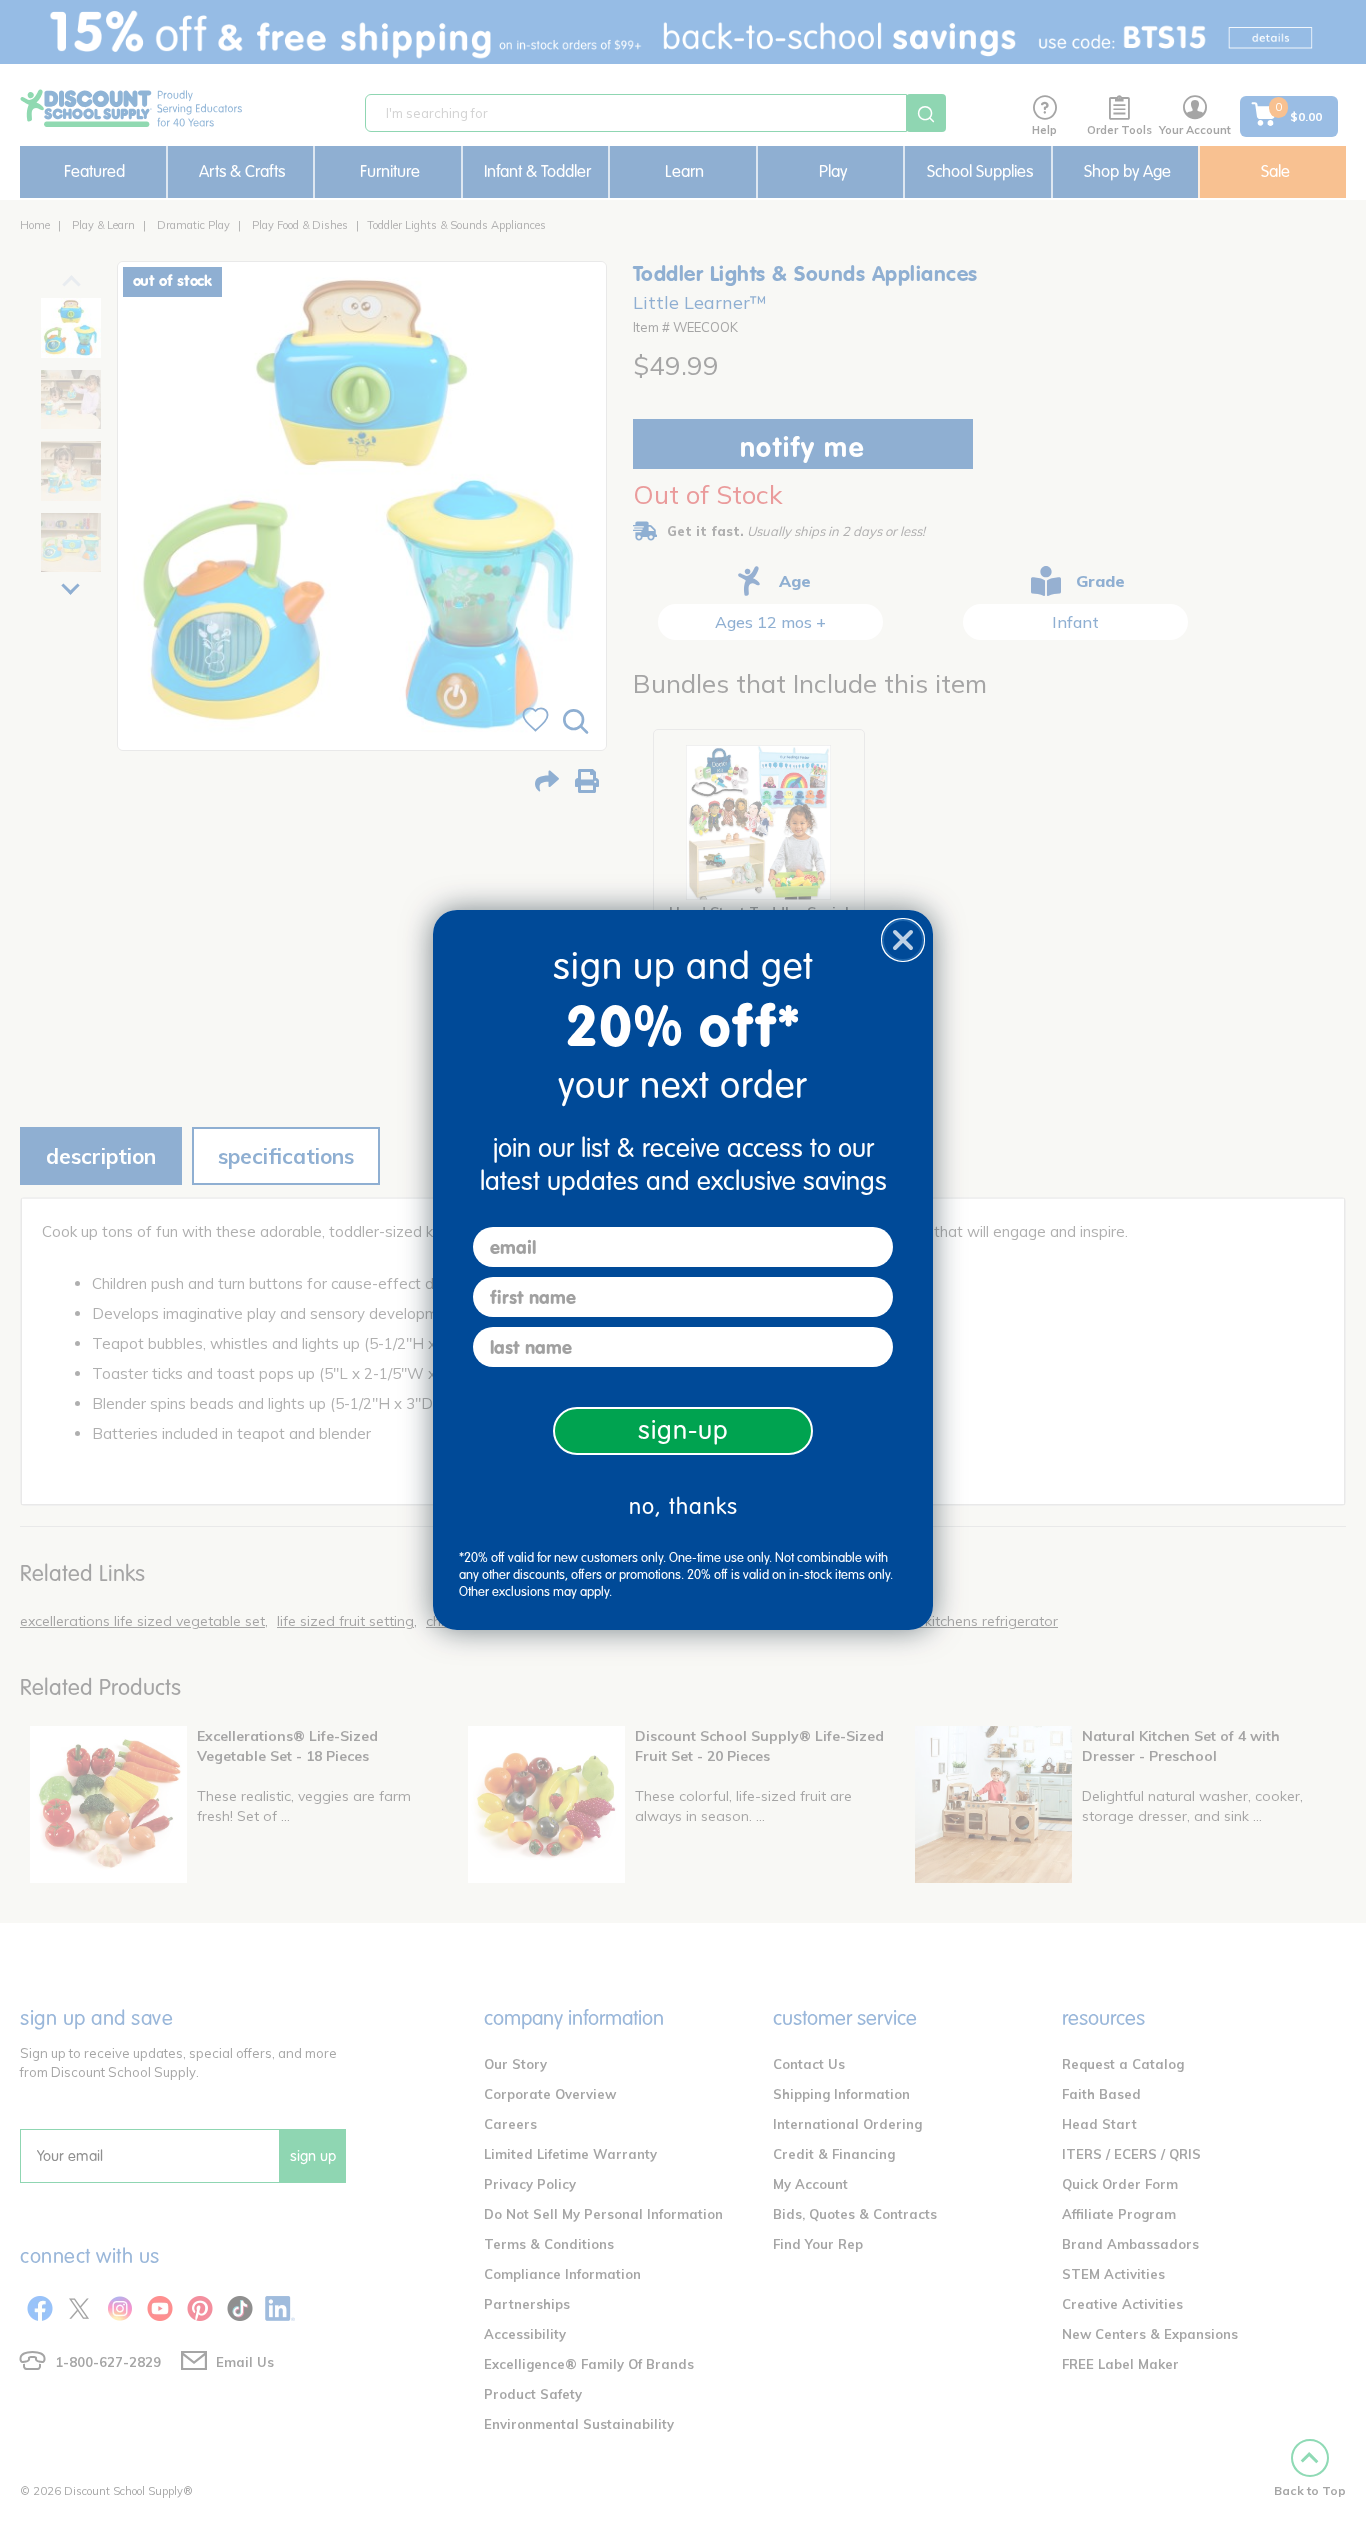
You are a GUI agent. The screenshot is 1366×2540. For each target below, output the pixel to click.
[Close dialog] (903, 940)
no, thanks (683, 1506)
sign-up (683, 1430)
